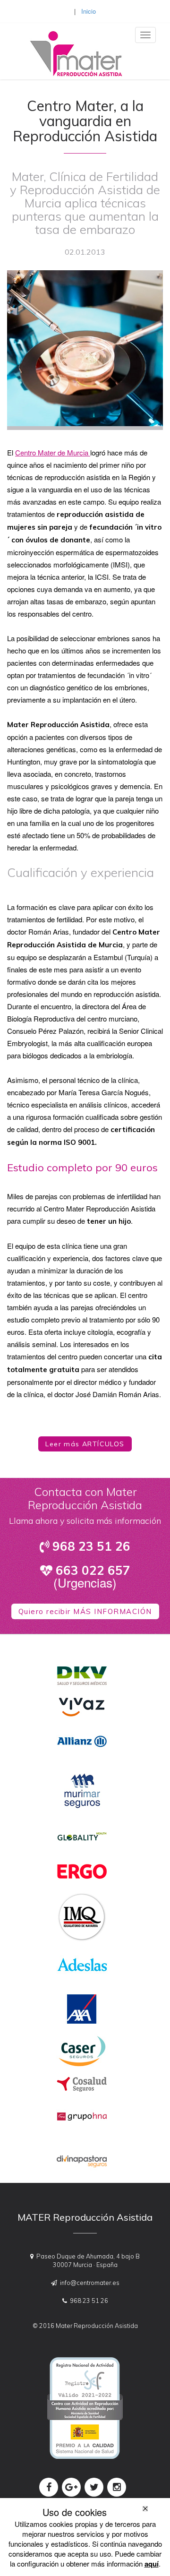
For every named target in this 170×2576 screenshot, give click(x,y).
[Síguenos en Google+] (71, 2487)
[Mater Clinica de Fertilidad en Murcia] (71, 48)
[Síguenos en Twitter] (94, 2487)
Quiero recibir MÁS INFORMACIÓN (85, 1611)
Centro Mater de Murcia (53, 452)
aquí (152, 2564)
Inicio (89, 11)
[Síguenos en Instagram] (117, 2487)
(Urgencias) (92, 1577)
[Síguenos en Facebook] (49, 2487)
